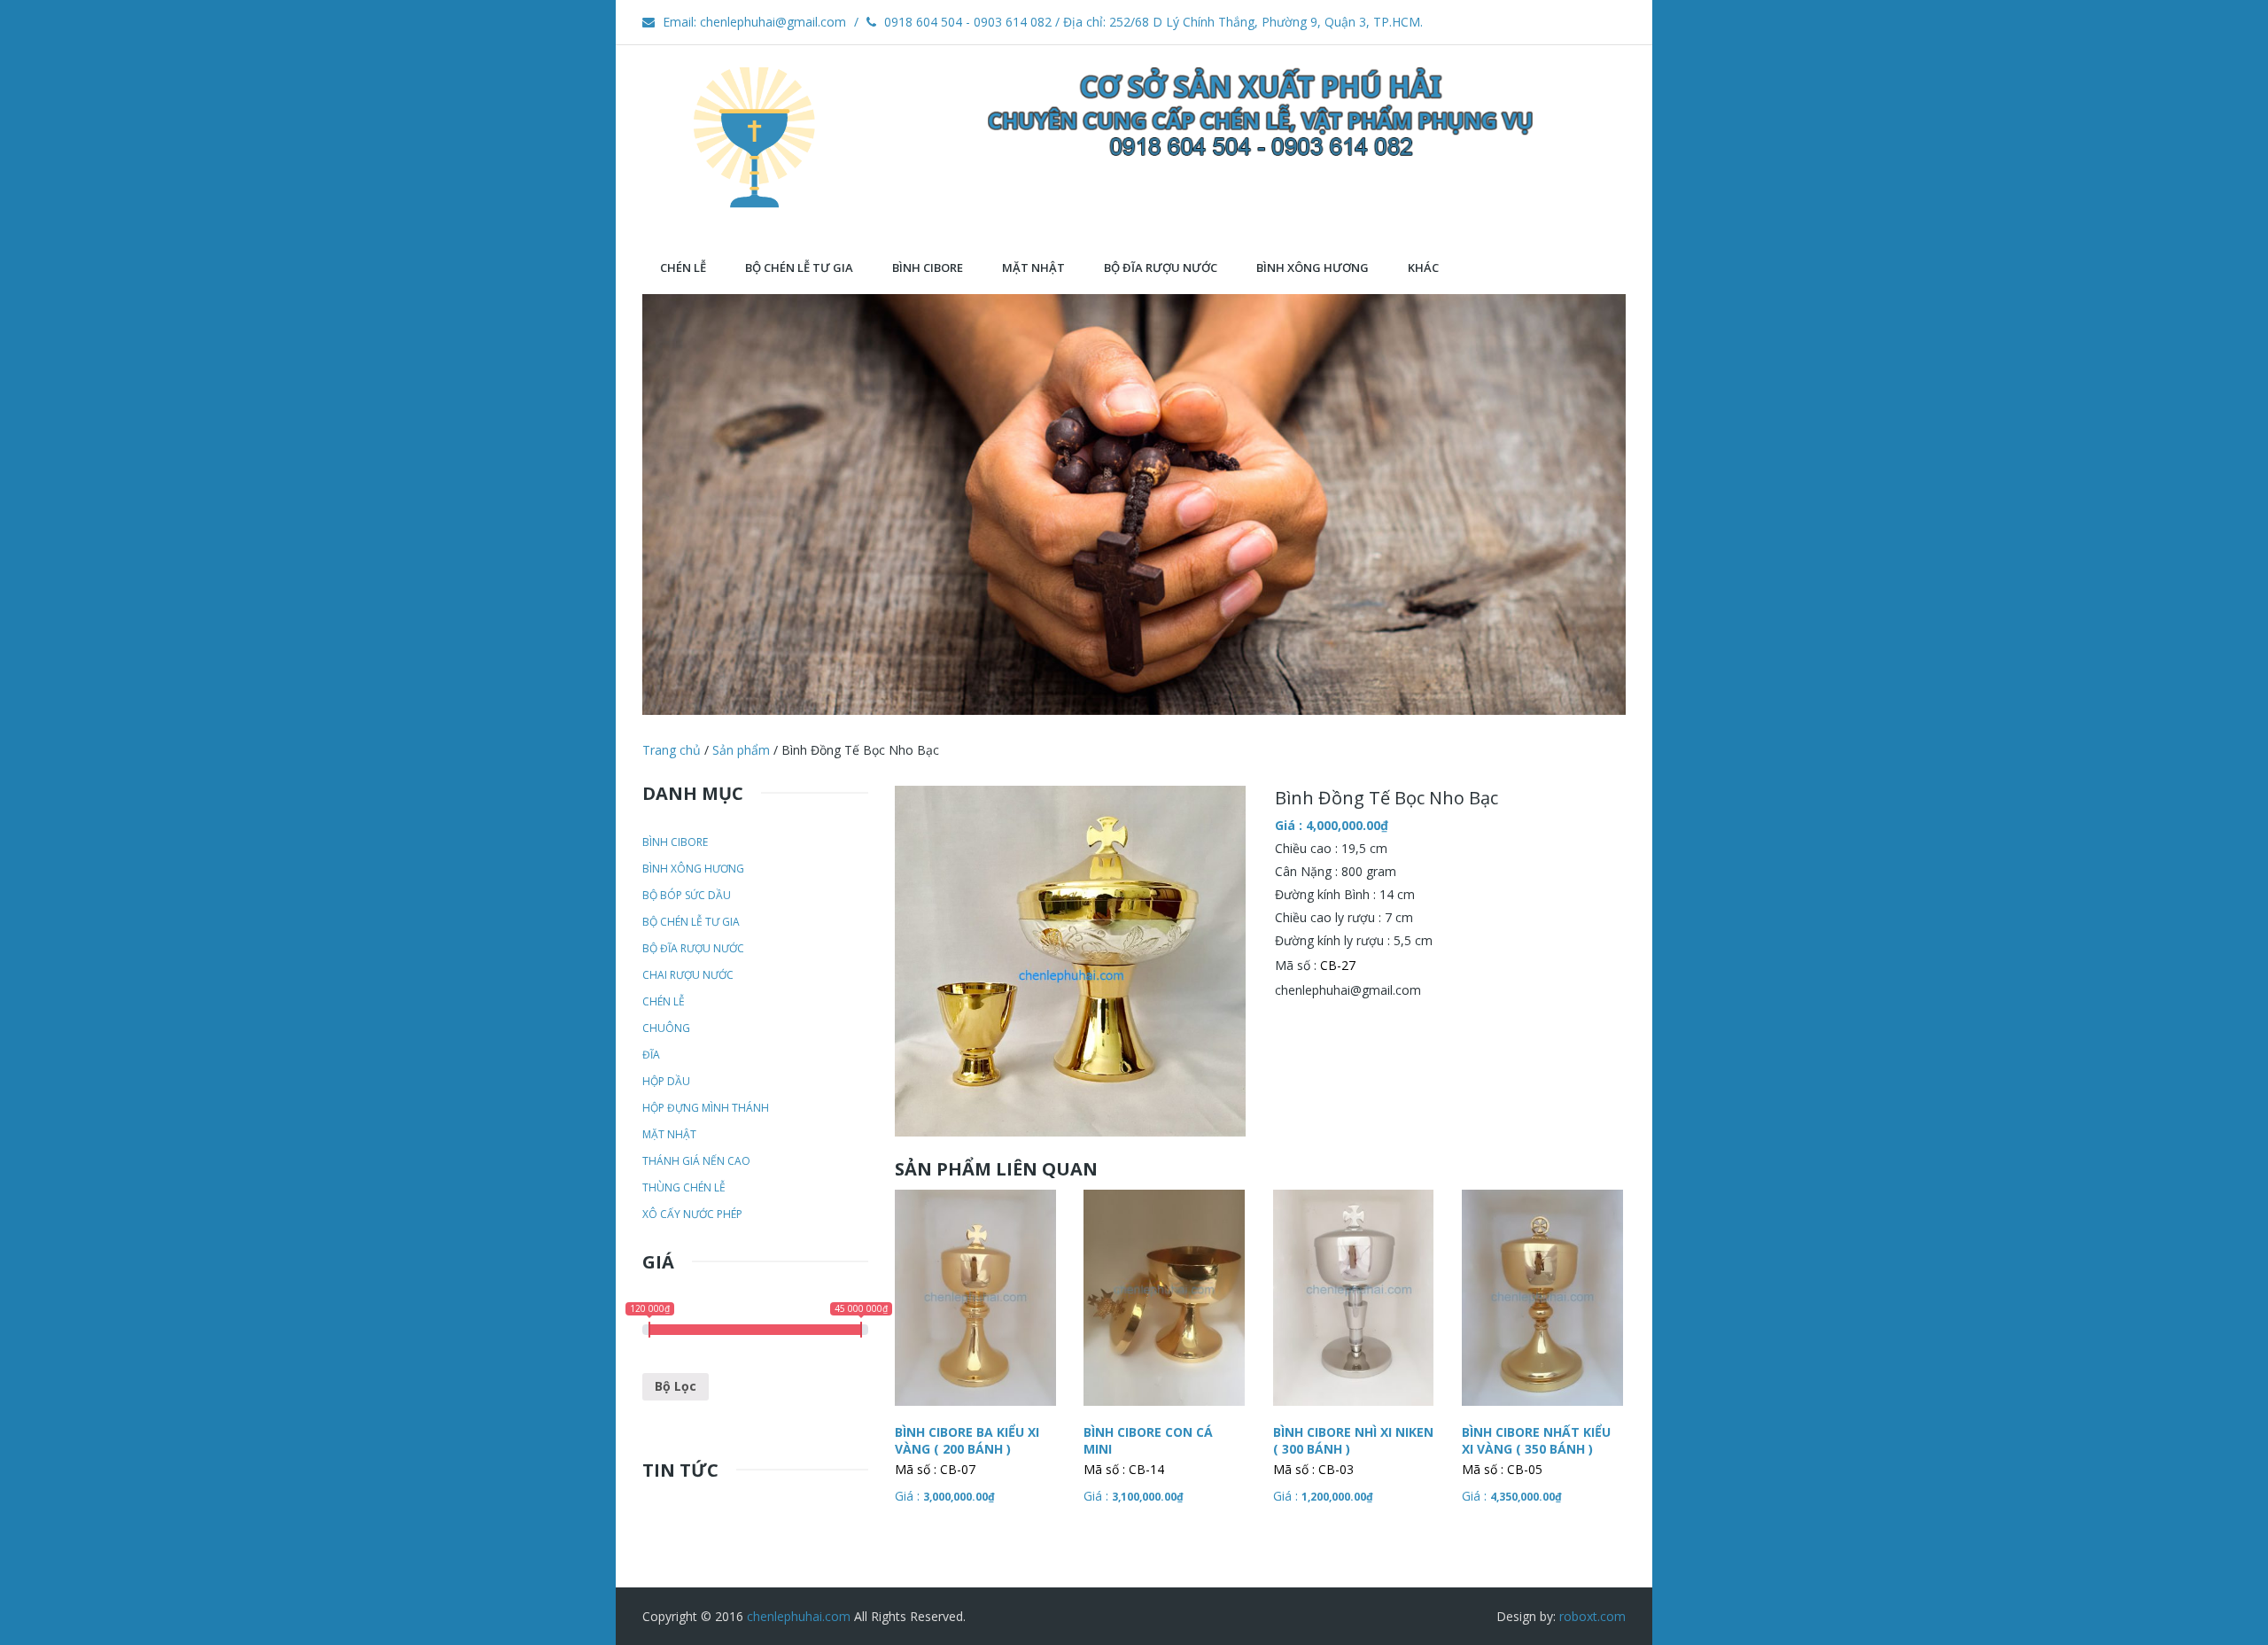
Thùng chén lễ (684, 1187)
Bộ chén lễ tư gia (691, 922)
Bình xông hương (693, 869)
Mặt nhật (669, 1134)
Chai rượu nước (688, 975)
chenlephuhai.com (799, 1616)
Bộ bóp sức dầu (687, 895)
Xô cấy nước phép (692, 1214)
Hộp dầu (666, 1081)
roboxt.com (1592, 1616)
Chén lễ (664, 1001)
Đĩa (651, 1055)
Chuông (666, 1028)
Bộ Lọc (676, 1386)
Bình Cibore (675, 842)
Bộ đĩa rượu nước (693, 948)
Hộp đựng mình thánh (706, 1108)
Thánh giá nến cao (696, 1161)
